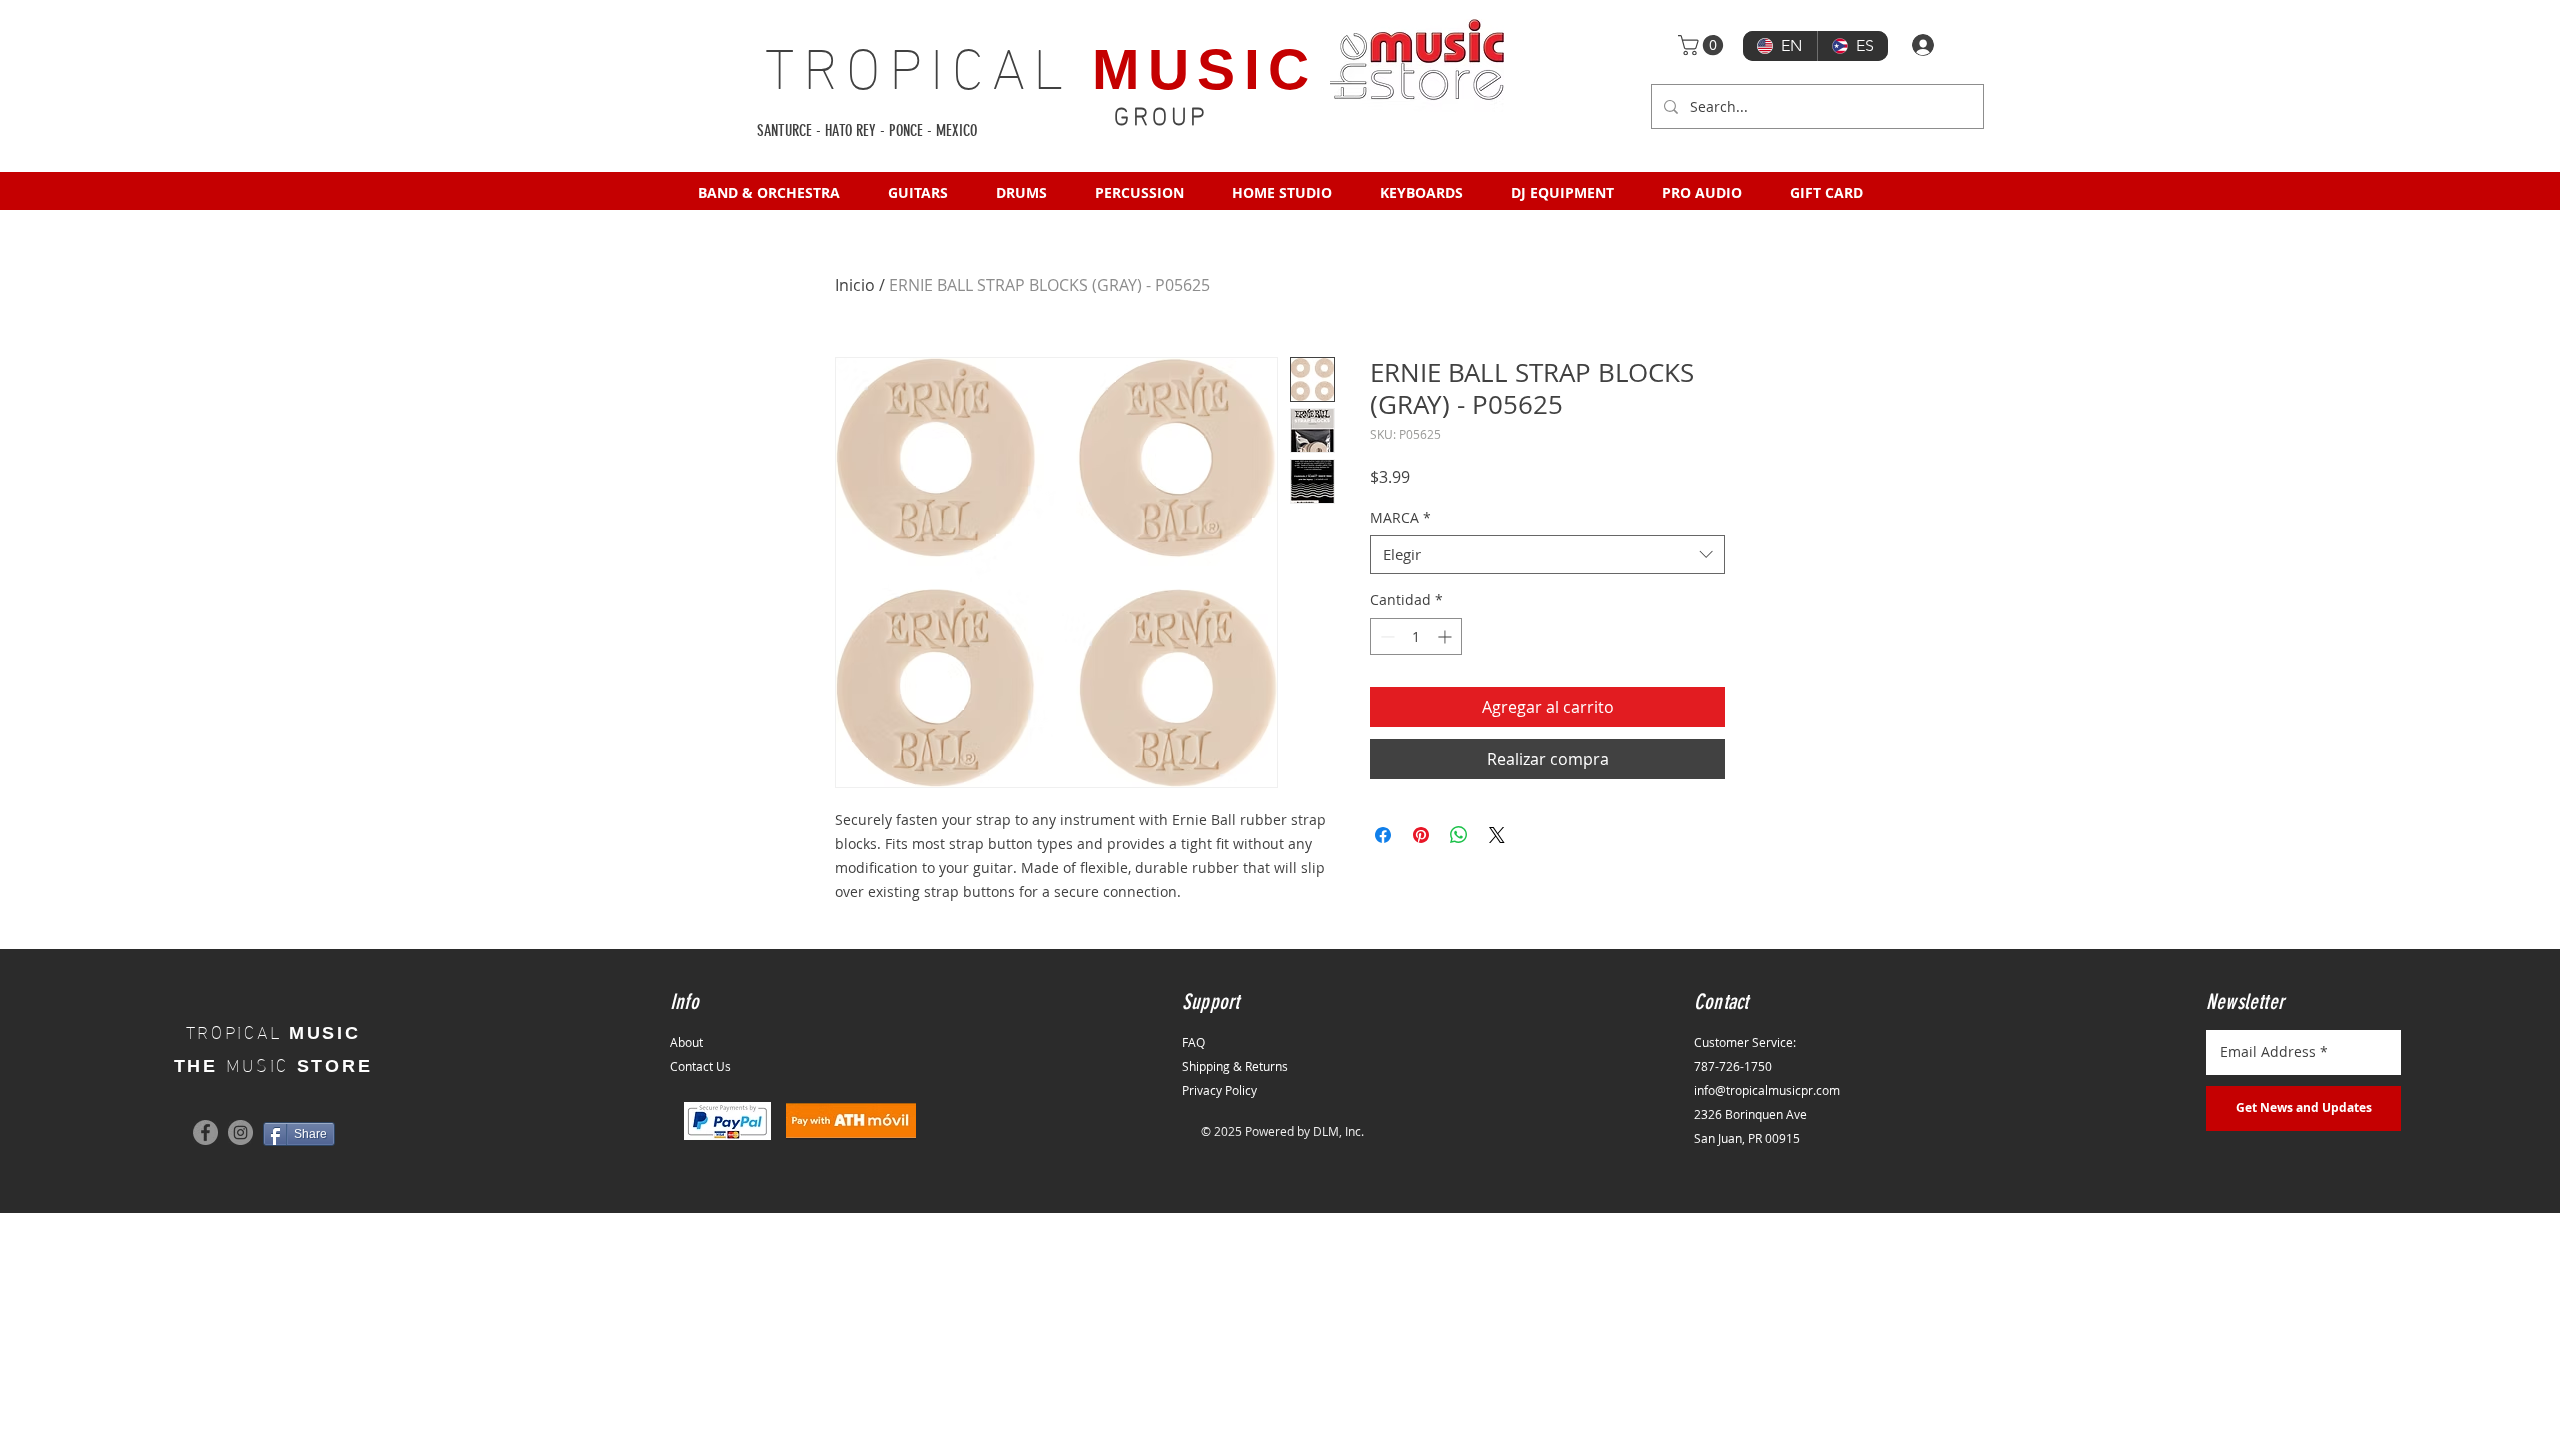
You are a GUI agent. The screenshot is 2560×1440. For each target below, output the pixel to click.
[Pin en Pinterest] (1421, 835)
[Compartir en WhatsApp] (1459, 835)
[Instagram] (240, 1132)
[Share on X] (1497, 835)
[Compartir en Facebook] (1383, 835)
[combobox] (1547, 554)
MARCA (1400, 517)
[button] (1703, 45)
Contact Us (700, 1066)
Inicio (855, 285)
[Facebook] (205, 1132)
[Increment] (1446, 636)
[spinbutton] (1416, 636)
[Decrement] (1385, 636)
